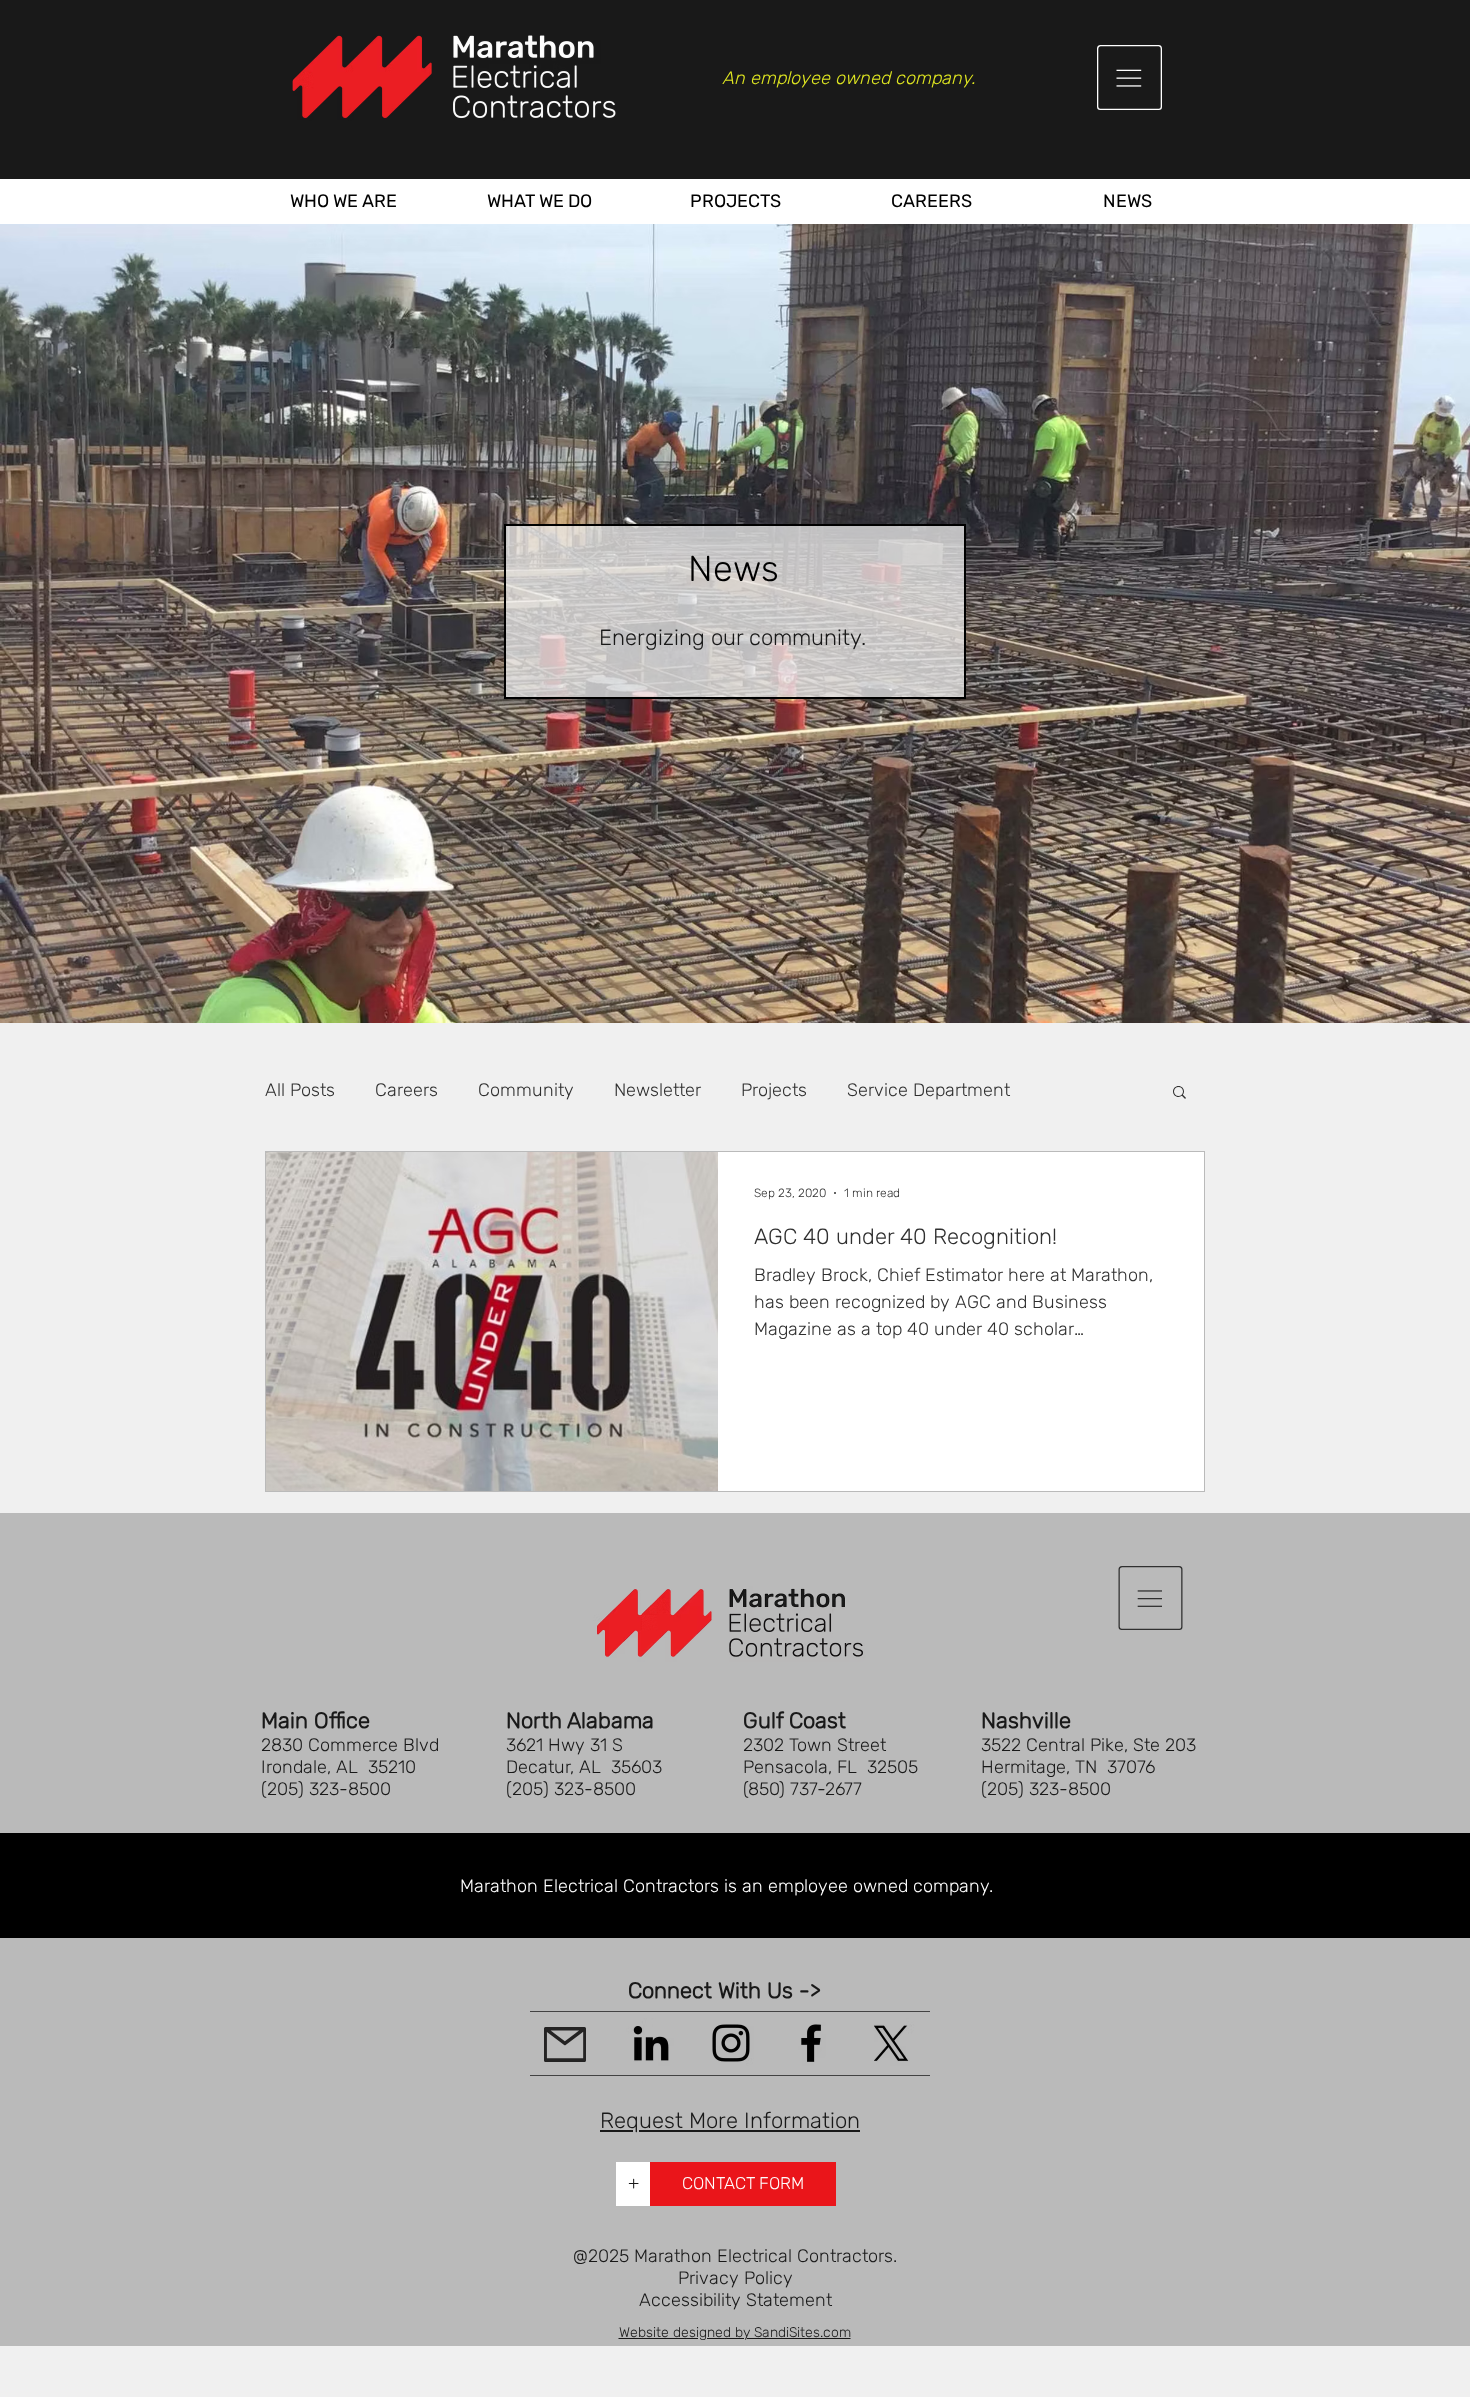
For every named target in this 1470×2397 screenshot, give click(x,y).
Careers (406, 1090)
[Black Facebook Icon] (811, 2043)
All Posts (300, 1090)
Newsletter (657, 1090)
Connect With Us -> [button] (724, 1990)
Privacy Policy (735, 2278)
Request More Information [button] (730, 2120)
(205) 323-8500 (326, 1789)
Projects (774, 1090)
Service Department (928, 1090)
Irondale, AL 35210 (338, 1767)
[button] (1129, 77)
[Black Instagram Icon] (731, 2043)
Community (526, 1090)
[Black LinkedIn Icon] (651, 2043)
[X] (891, 2043)
